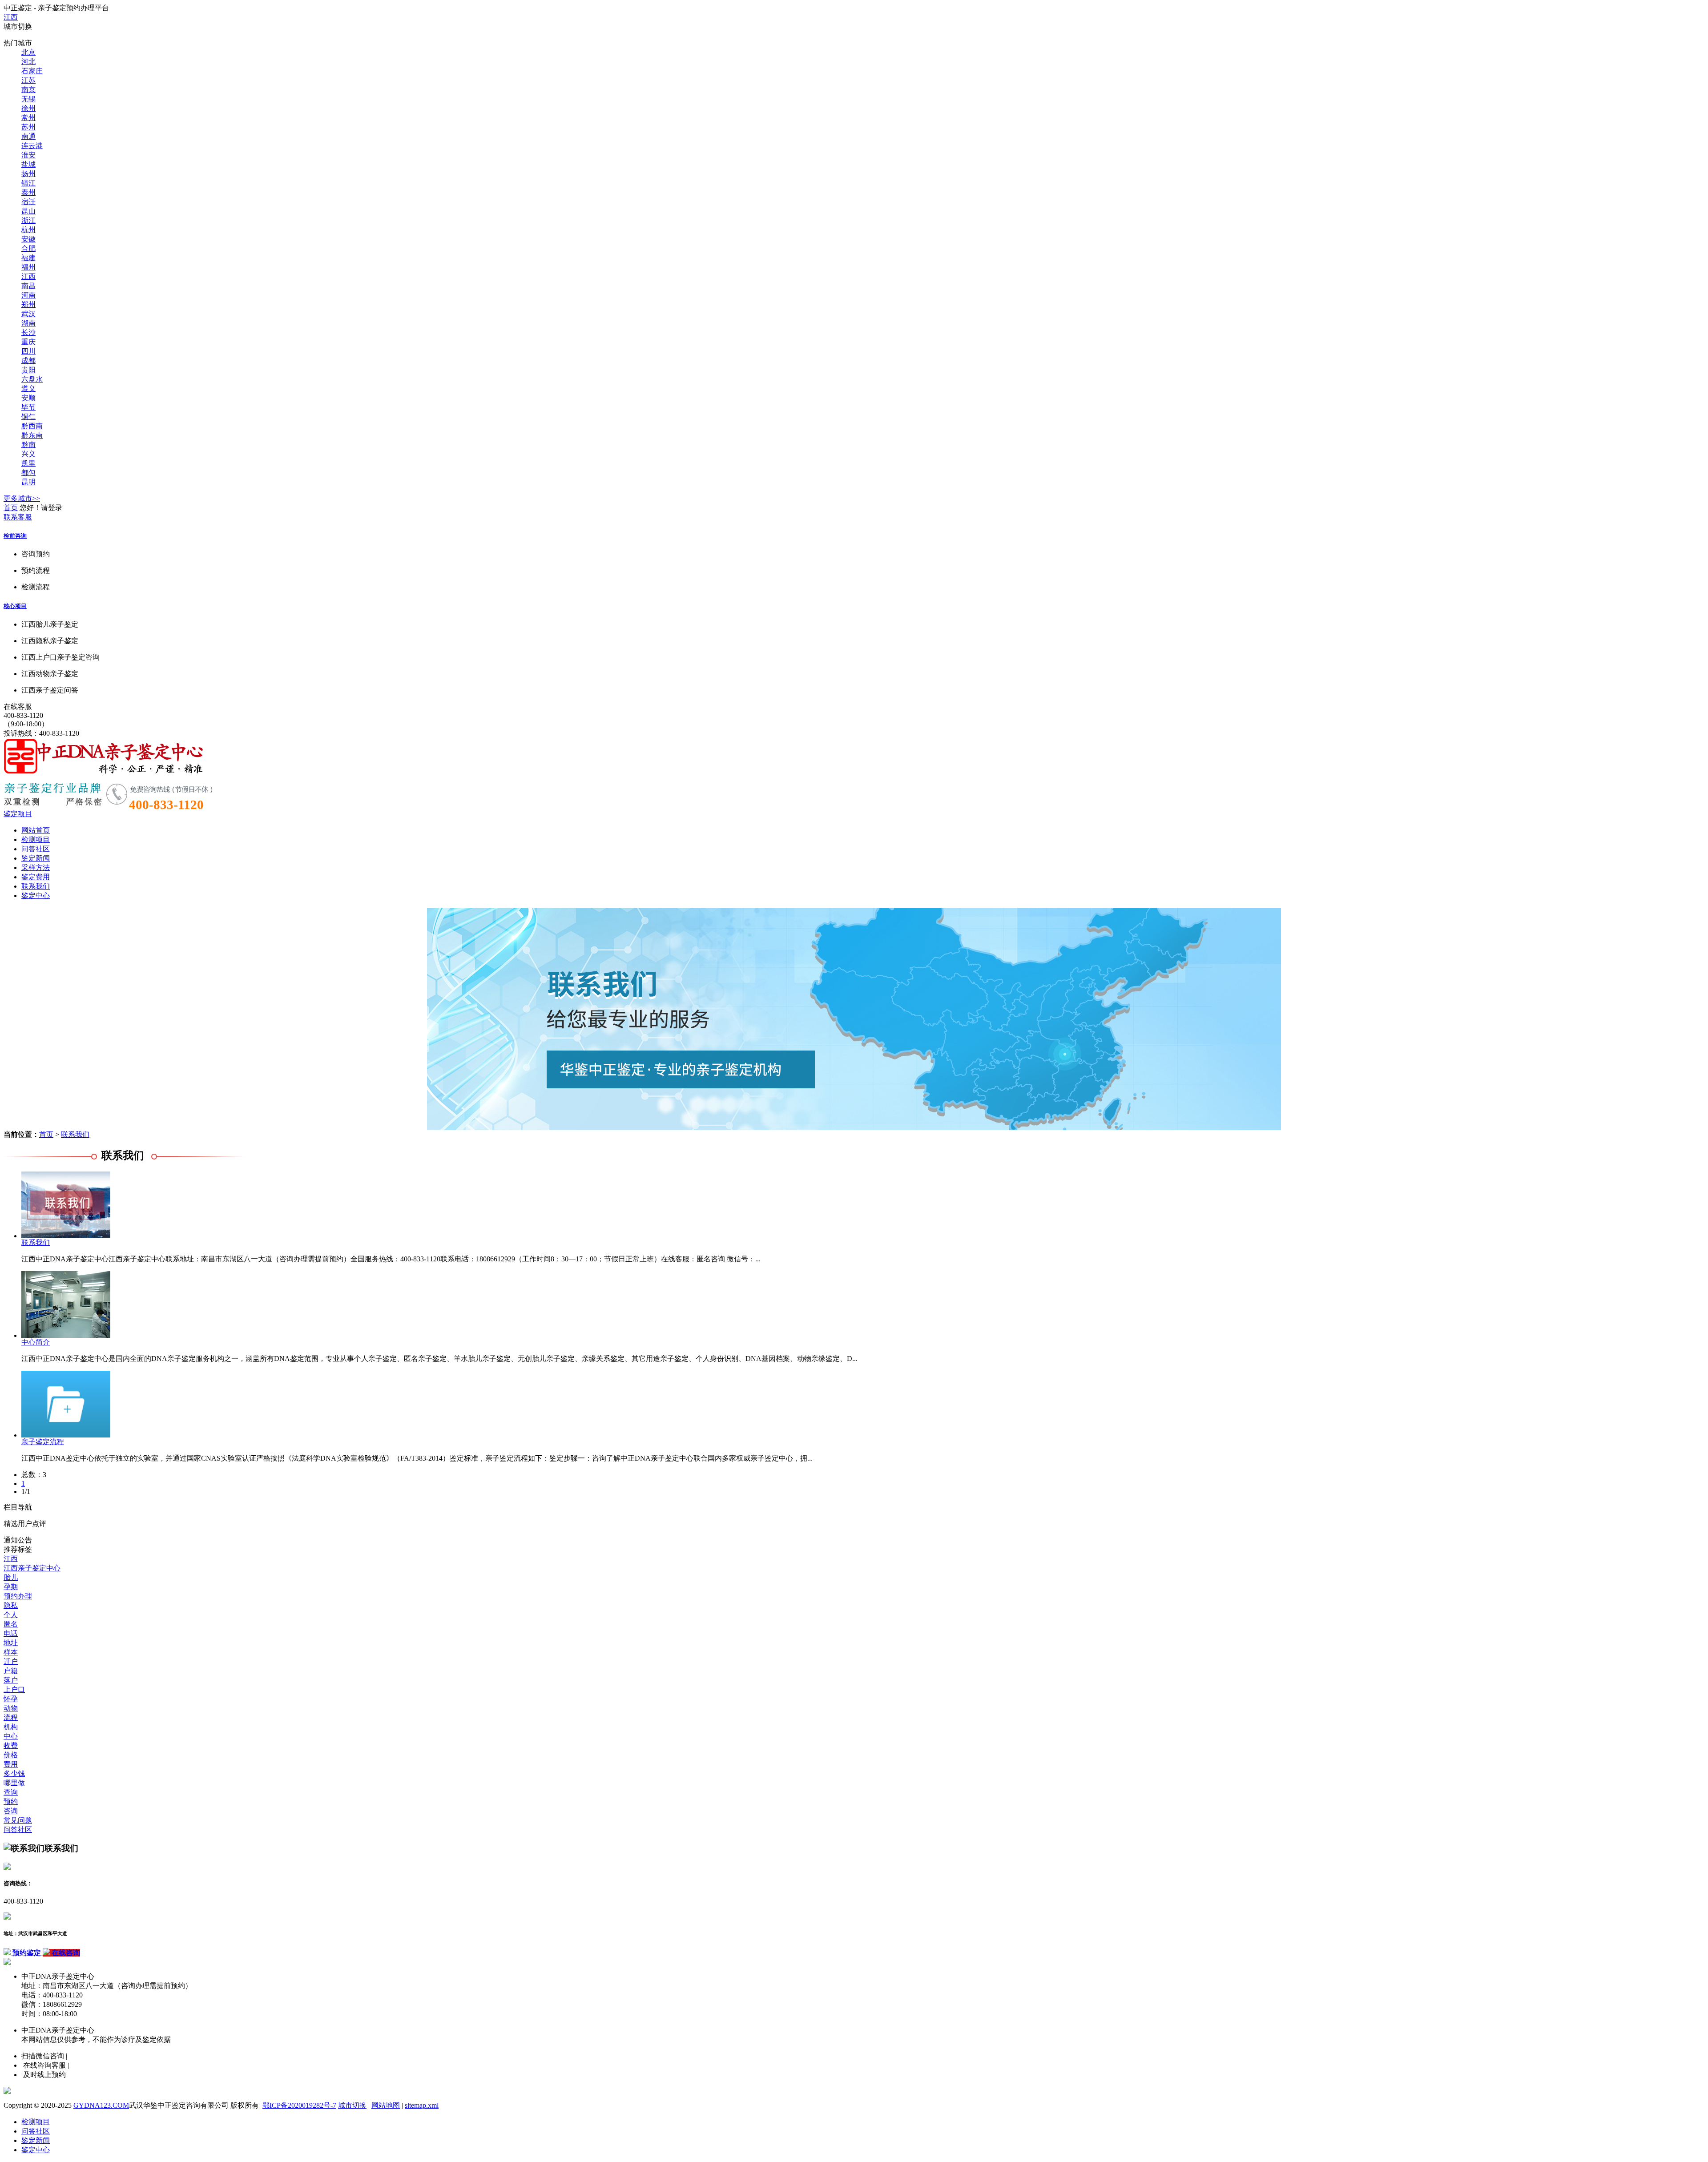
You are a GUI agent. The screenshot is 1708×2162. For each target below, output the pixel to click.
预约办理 (18, 1596)
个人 (11, 1615)
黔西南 (32, 426)
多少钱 (14, 1773)
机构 (11, 1727)
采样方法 (36, 868)
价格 (11, 1755)
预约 (11, 1802)
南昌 (28, 286)
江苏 (28, 80)
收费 (11, 1745)
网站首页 (36, 830)
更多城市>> (22, 498)
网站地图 (386, 2105)
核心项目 (15, 606)
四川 (28, 351)
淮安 (28, 155)
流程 (11, 1717)
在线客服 (18, 707)
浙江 (28, 220)
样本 (11, 1652)
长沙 (28, 332)
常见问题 (18, 1820)
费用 (11, 1764)
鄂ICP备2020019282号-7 (299, 2105)
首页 (11, 508)
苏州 (28, 127)
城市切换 (352, 2105)
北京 (28, 52)
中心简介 (36, 1342)
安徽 (28, 239)
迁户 (11, 1661)
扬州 (28, 174)
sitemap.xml (422, 2105)
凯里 (28, 463)
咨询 (11, 1811)
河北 (28, 62)
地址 (11, 1643)
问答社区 (36, 849)
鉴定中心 (36, 896)
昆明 (28, 482)
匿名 (11, 1624)
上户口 (14, 1689)
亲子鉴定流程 (43, 1442)
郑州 (28, 304)
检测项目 (36, 839)
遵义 (28, 389)
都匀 (28, 473)
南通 (28, 136)
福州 (28, 267)
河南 (28, 295)
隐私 (11, 1605)
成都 (28, 360)
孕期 (11, 1587)
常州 (28, 118)
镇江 (28, 183)
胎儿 (11, 1577)
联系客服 (18, 517)
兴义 (28, 454)
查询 (11, 1792)
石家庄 (32, 71)
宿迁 (28, 202)
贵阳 (28, 370)
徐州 (28, 108)
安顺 (28, 398)
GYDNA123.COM (101, 2105)
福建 (28, 258)
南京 (28, 90)
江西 (11, 17)
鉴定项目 (18, 814)
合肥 (28, 248)
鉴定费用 (36, 877)
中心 (11, 1736)
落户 (11, 1680)
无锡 (28, 99)
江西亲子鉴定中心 (32, 1568)
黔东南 (32, 435)
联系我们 (36, 886)
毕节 (28, 407)
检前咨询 (15, 536)
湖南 (28, 323)
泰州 (28, 192)
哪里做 (14, 1783)
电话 (11, 1633)
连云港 (32, 146)
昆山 (28, 211)
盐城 (28, 164)
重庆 (28, 342)
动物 (11, 1708)
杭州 (28, 230)
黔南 (28, 445)
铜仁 (28, 417)
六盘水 (32, 379)
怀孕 (11, 1699)
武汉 (28, 314)
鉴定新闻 (36, 858)
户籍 (11, 1671)
